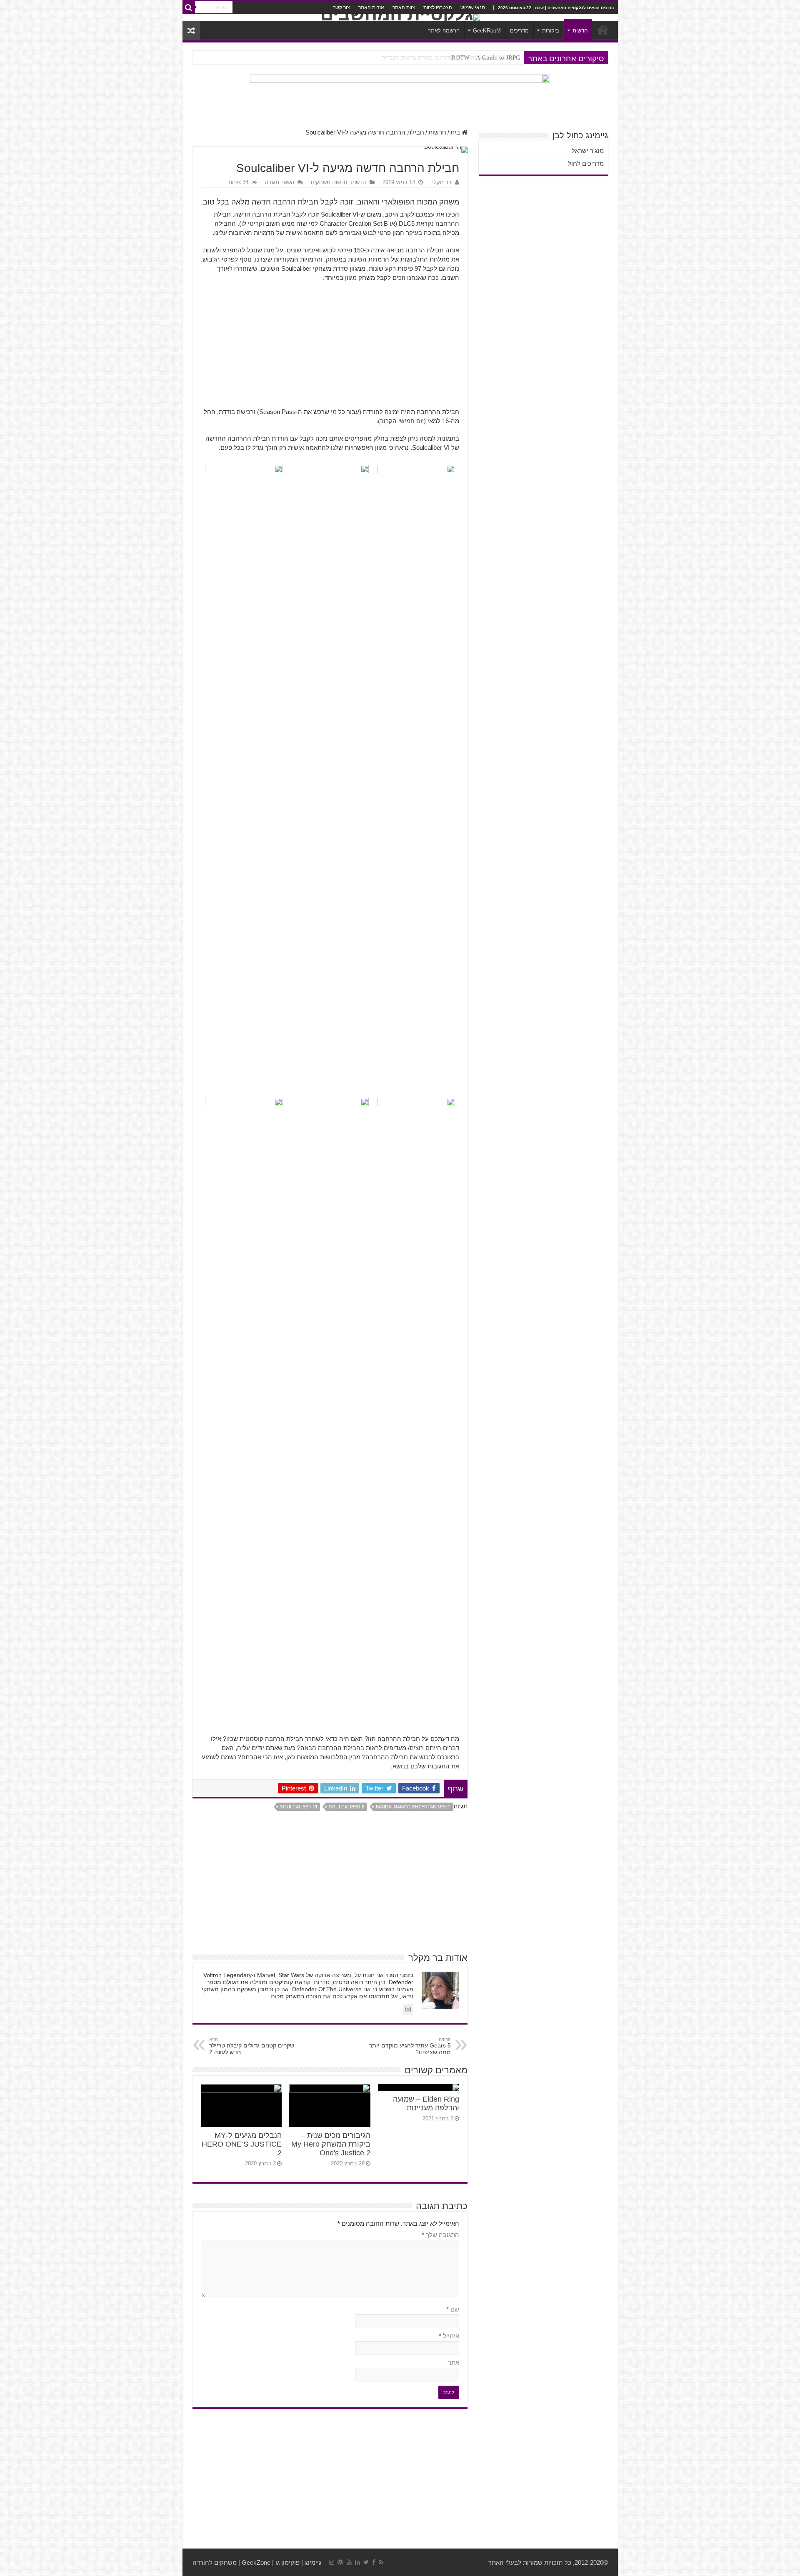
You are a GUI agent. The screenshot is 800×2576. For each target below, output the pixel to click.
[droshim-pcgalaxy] (400, 97)
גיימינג (313, 2562)
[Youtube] (349, 2562)
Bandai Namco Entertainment (413, 1807)
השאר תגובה (280, 182)
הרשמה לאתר (444, 31)
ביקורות (551, 31)
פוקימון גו (287, 2562)
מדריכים (519, 31)
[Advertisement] (330, 349)
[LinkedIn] (357, 2562)
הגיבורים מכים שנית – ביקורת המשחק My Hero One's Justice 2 (331, 2144)
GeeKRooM (487, 31)
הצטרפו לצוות (438, 7)
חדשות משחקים (329, 182)
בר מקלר (441, 182)
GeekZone (256, 2562)
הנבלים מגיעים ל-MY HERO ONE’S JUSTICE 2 (242, 2144)
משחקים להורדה (215, 2562)
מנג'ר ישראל (588, 151)
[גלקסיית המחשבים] (400, 17)
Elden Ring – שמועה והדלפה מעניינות (426, 2103)
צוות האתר (404, 7)
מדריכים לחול (586, 163)
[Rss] (381, 2562)
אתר (454, 2363)
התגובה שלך (440, 2235)
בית (456, 132)
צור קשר (341, 7)
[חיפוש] (189, 7)
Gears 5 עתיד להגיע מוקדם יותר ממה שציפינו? (410, 2046)
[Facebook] (374, 2562)
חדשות (580, 31)
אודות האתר (371, 7)
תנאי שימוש (473, 7)
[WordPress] (340, 2562)
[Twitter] (366, 2562)
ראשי (603, 30)
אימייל (449, 2336)
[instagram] (332, 2562)
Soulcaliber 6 (346, 1807)
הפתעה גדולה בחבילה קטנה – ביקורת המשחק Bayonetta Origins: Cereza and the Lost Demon (403, 57)
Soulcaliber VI (299, 1807)
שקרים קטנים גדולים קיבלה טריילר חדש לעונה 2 (252, 2046)
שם (453, 2309)
